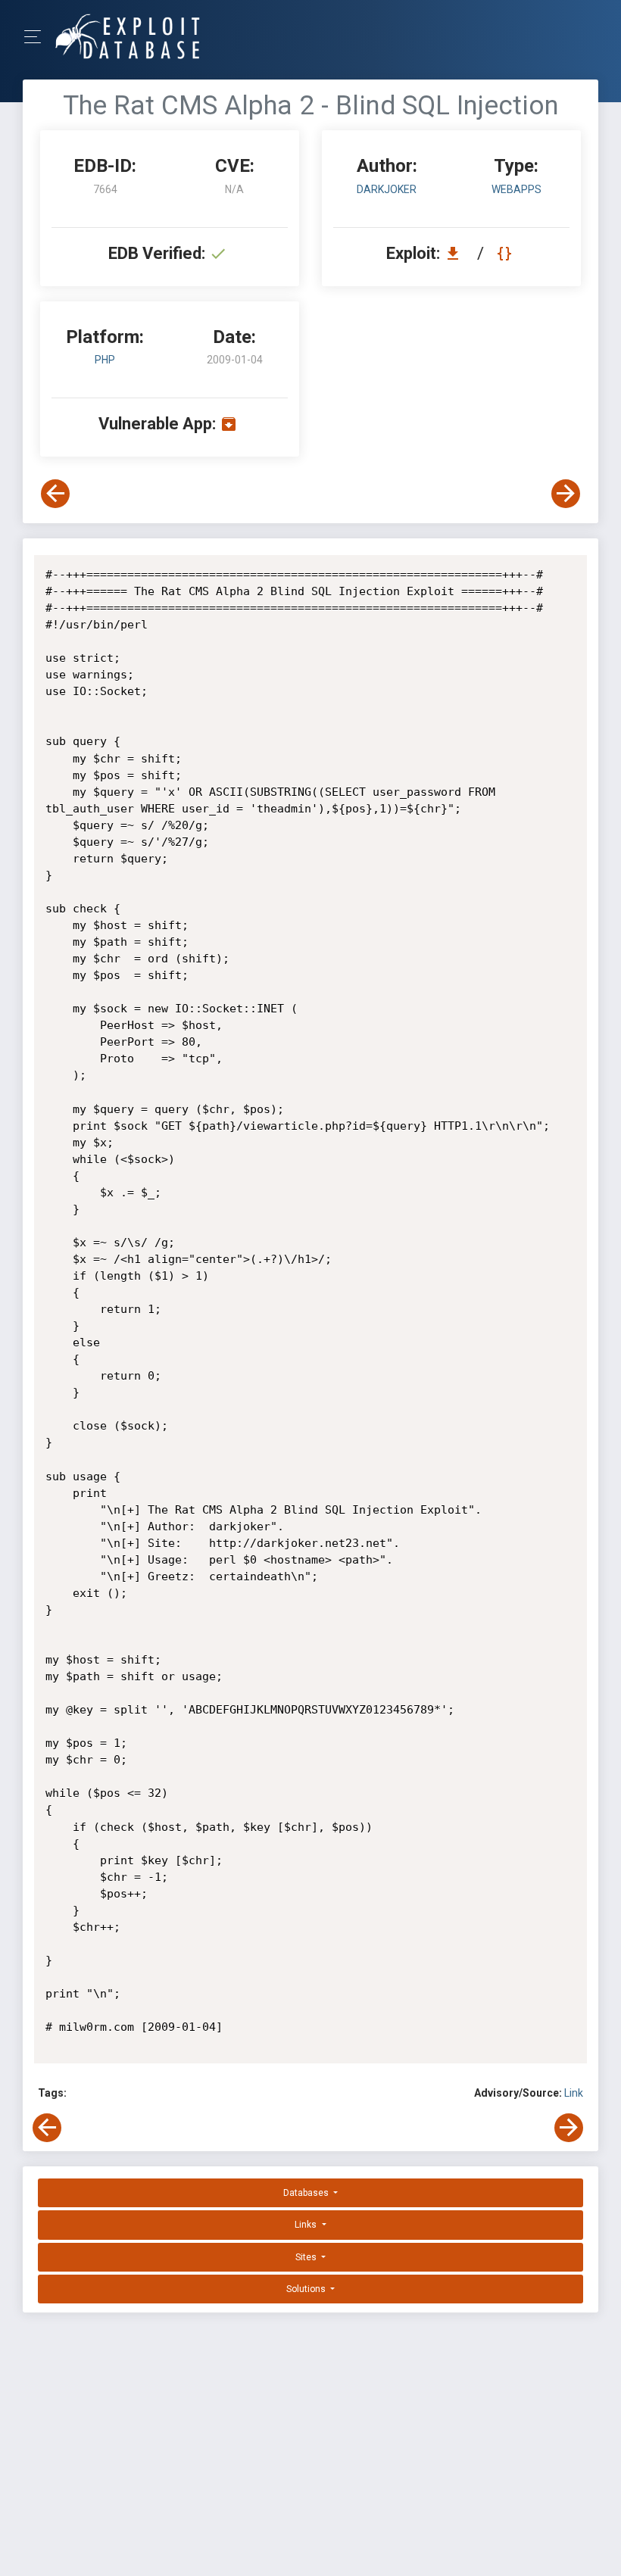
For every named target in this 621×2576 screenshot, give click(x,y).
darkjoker (387, 189)
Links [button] (307, 2225)
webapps (516, 189)
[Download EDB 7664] (457, 253)
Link (574, 2093)
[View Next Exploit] (566, 494)
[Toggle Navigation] (37, 37)
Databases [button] (307, 2193)
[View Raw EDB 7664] (506, 253)
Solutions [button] (307, 2289)
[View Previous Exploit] (55, 494)
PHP (105, 360)
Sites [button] (307, 2257)
